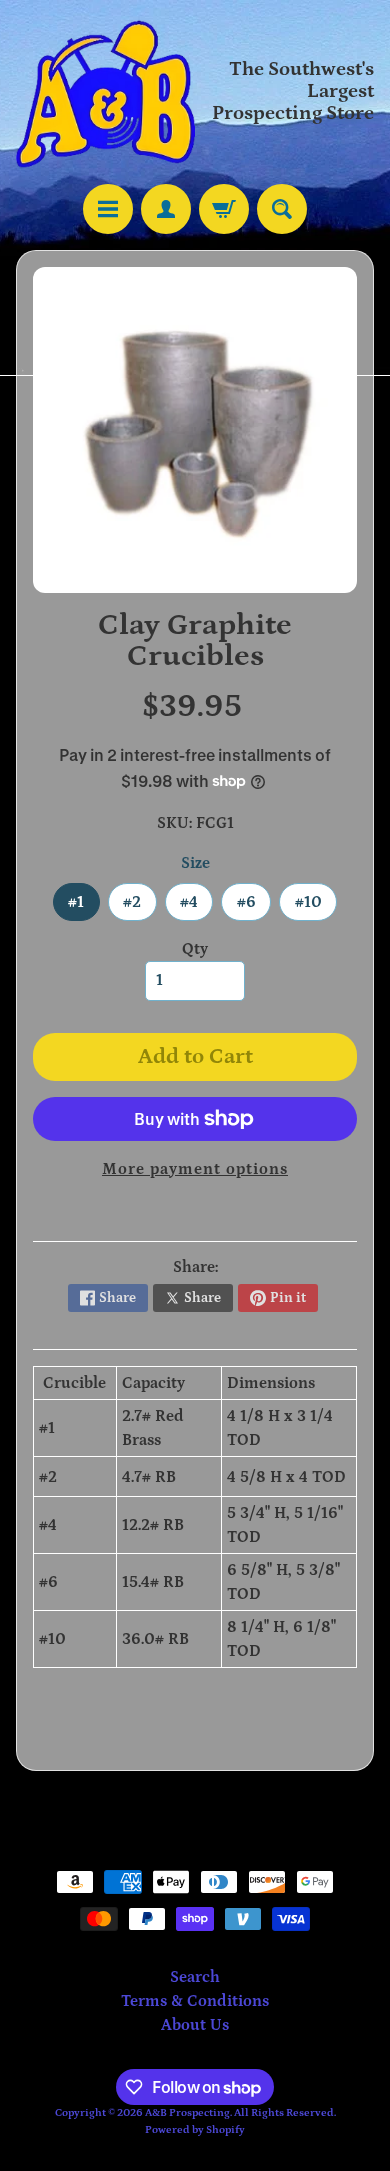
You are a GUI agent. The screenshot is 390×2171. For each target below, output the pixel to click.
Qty (195, 949)
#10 (316, 907)
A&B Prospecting (187, 2112)
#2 (139, 907)
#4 (196, 907)
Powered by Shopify (195, 2129)
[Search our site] (282, 209)
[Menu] (108, 209)
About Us (195, 2025)
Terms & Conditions (195, 2001)
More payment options (195, 1169)
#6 (254, 907)
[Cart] (224, 209)
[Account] (166, 209)
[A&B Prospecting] (105, 92)
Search (195, 1977)
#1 (83, 907)
